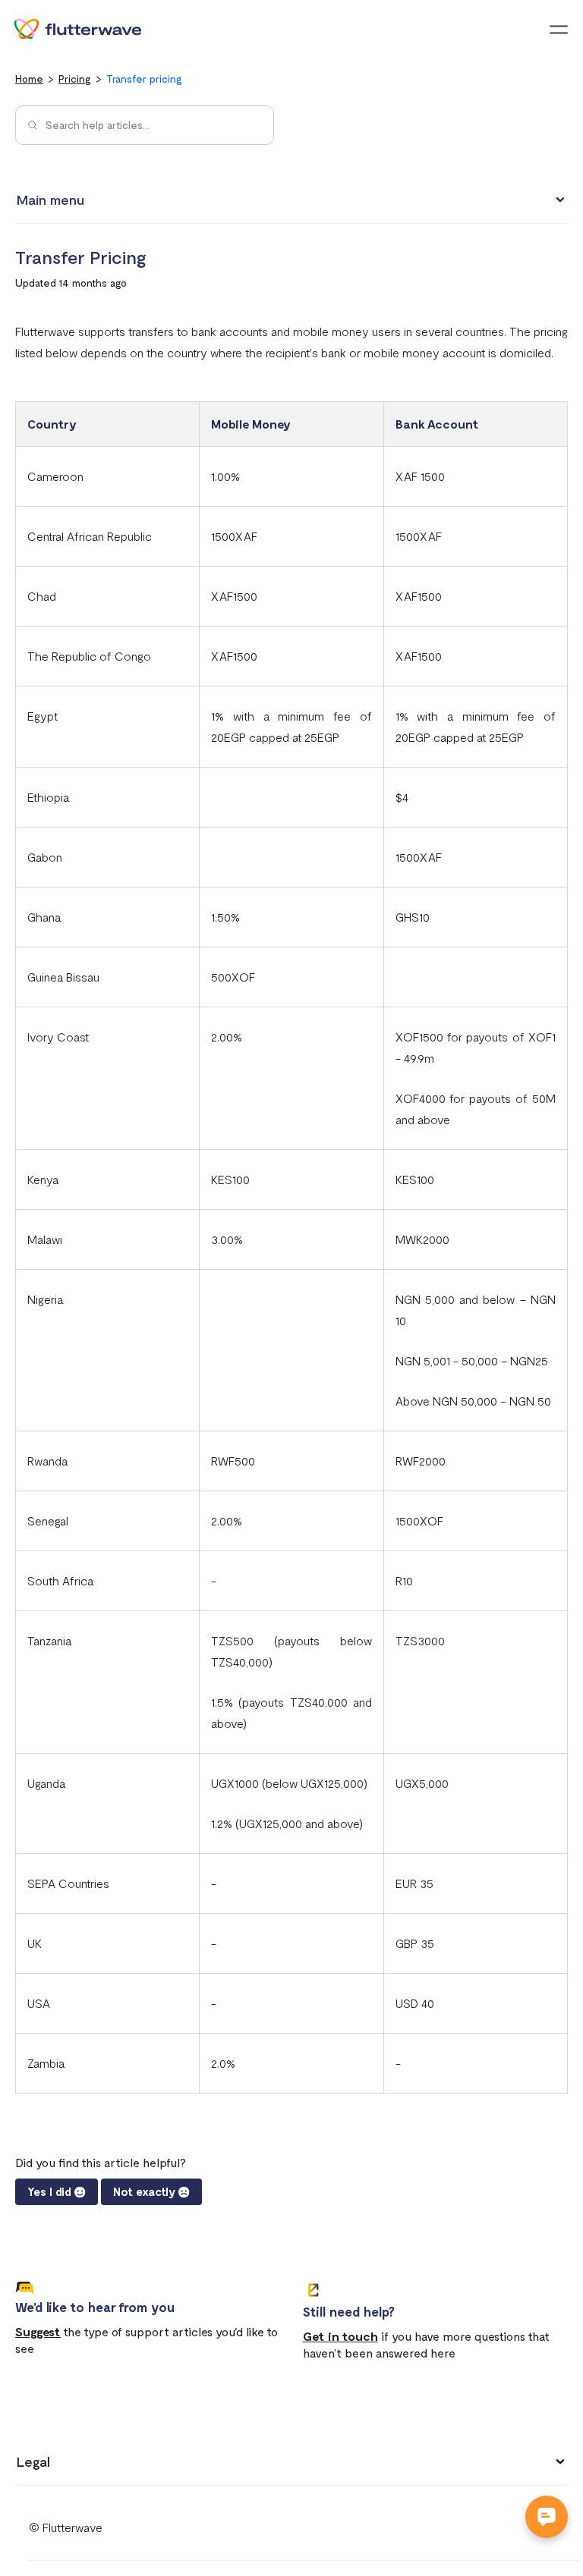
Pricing (75, 79)
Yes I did (49, 2191)
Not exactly (144, 2191)
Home (29, 79)
